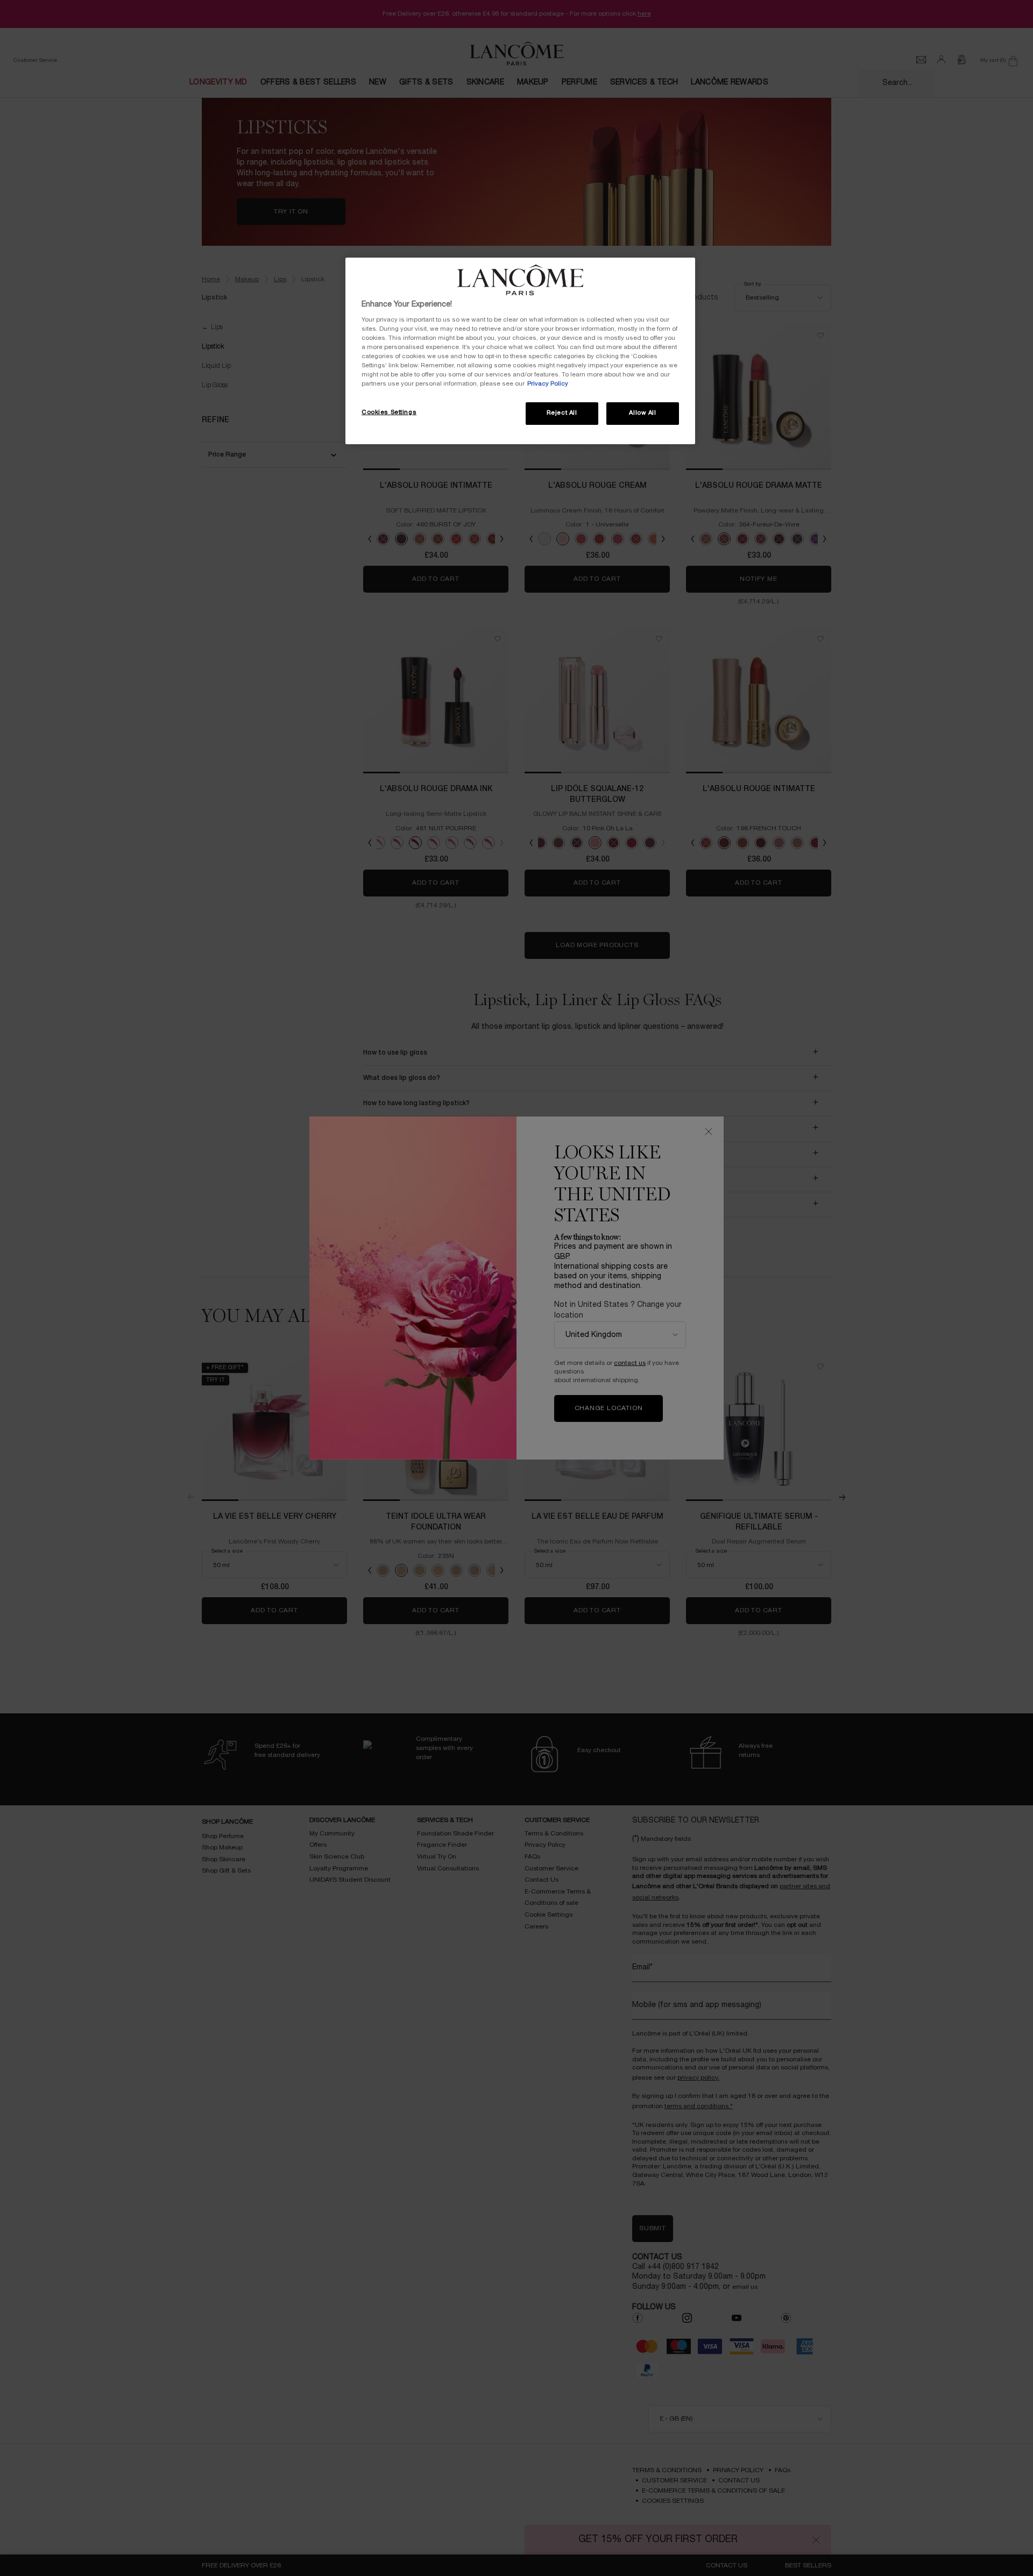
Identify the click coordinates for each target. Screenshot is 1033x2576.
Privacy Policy (548, 384)
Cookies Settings (389, 412)
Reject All (562, 413)
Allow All (642, 413)
